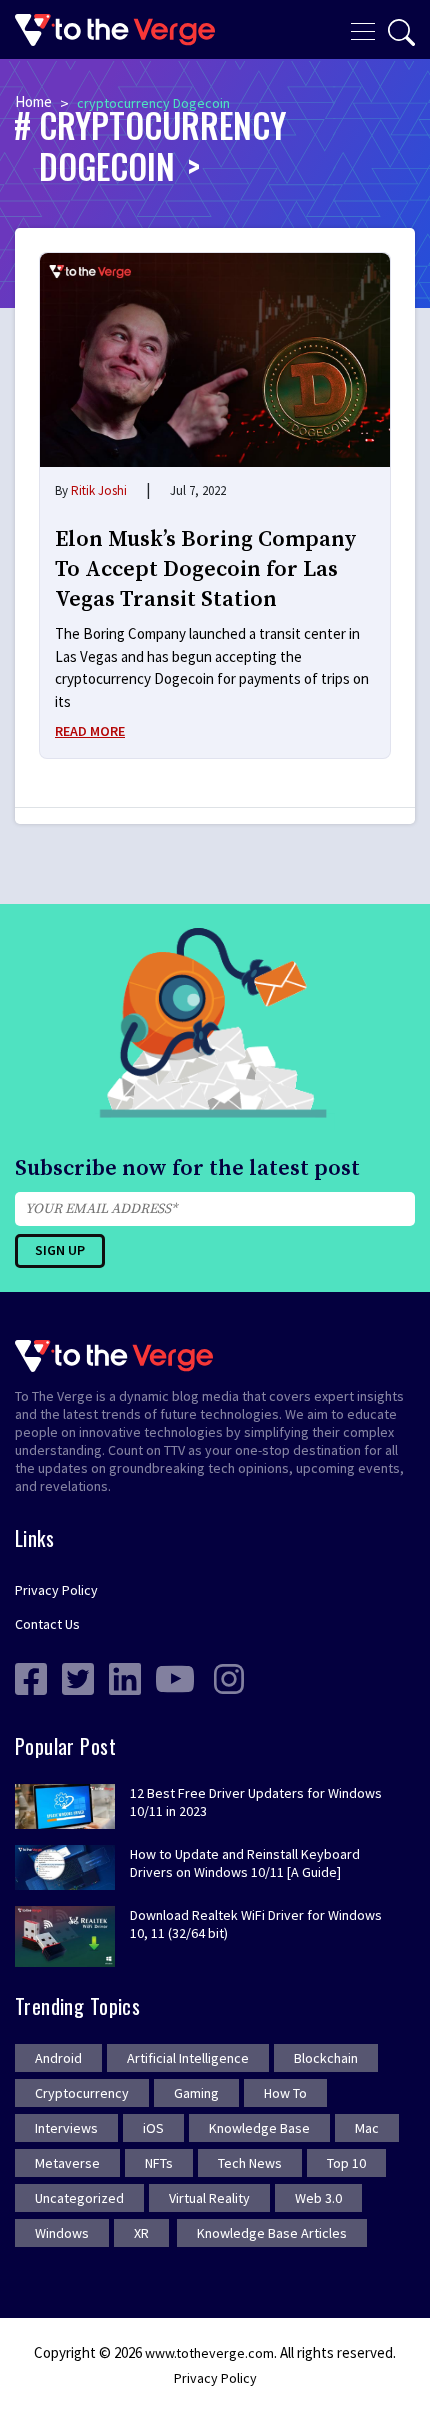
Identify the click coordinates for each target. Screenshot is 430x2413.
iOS (153, 2128)
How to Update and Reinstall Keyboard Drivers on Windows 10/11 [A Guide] (245, 1863)
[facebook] (31, 1677)
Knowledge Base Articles (272, 2233)
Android (58, 2058)
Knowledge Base (259, 2128)
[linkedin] (125, 1677)
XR (141, 2233)
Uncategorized (79, 2198)
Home (33, 101)
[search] (401, 32)
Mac (367, 2128)
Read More (90, 731)
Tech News (250, 2163)
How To (285, 2093)
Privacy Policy (56, 1590)
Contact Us (47, 1624)
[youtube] (175, 1677)
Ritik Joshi (99, 490)
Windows (62, 2233)
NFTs (159, 2163)
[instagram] (229, 1677)
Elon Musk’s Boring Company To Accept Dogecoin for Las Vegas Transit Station (206, 569)
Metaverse (67, 2163)
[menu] (363, 29)
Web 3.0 (318, 2198)
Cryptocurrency (82, 2093)
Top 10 (346, 2163)
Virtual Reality (209, 2198)
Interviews (66, 2128)
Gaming (196, 2093)
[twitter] (78, 1677)
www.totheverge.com (209, 2353)
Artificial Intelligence (188, 2058)
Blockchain (326, 2058)
